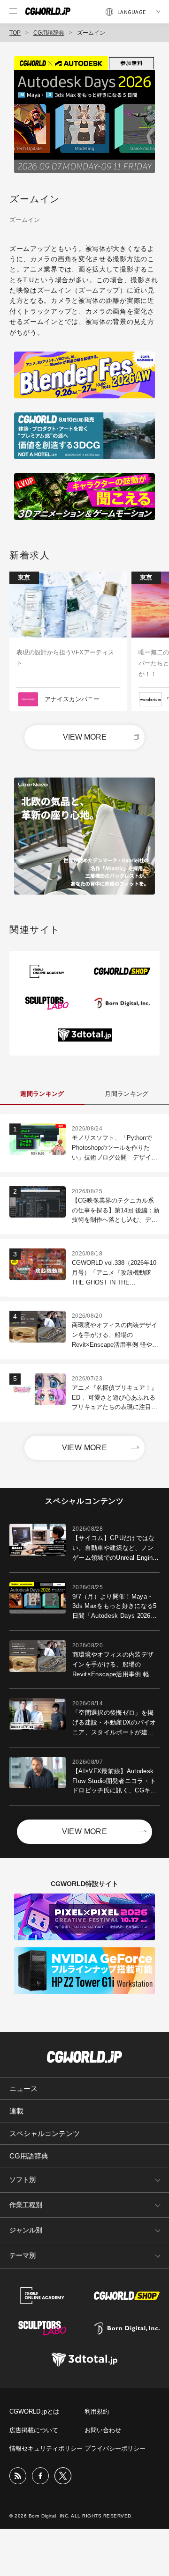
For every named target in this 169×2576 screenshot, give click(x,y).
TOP (15, 33)
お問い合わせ (103, 2430)
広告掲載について (34, 2430)
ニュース (23, 2088)
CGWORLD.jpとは (34, 2411)
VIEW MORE (85, 737)
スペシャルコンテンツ (45, 2133)
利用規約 (97, 2411)
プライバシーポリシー (115, 2448)
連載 (16, 2111)
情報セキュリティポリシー (46, 2448)
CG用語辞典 (49, 33)
